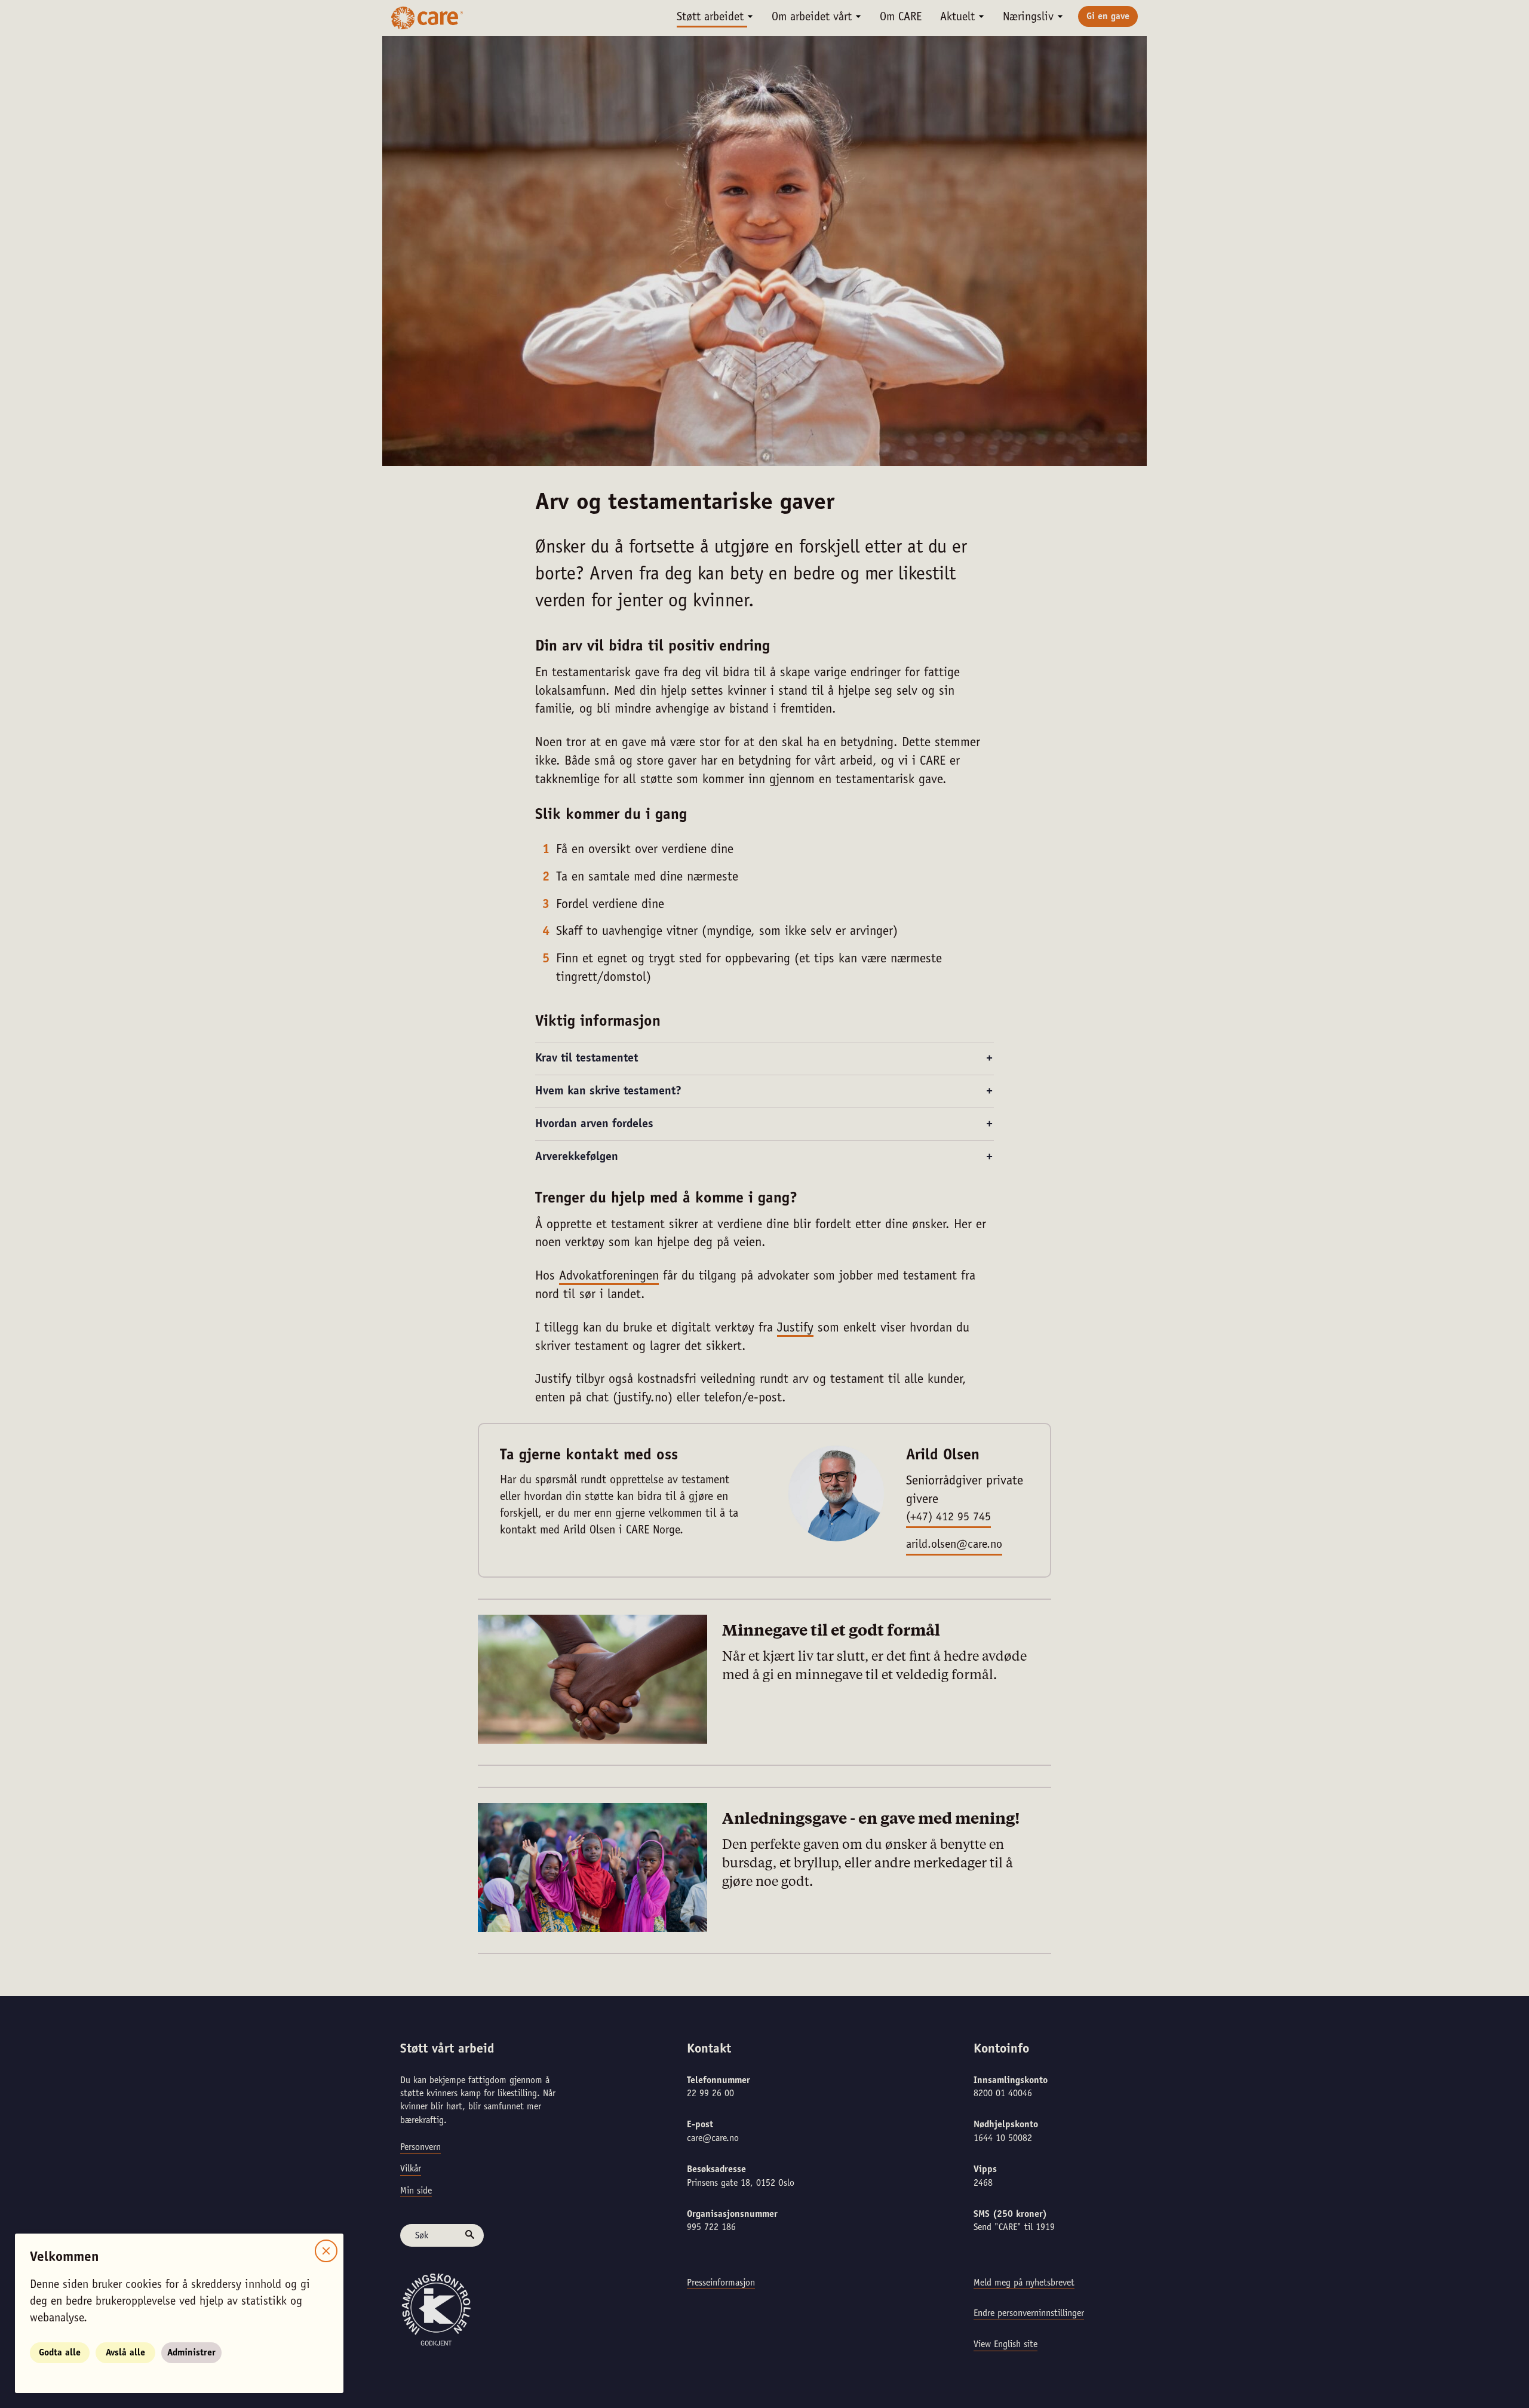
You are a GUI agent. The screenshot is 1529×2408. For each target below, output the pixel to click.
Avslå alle (125, 2353)
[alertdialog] (764, 1204)
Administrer (191, 2353)
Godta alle (60, 2353)
